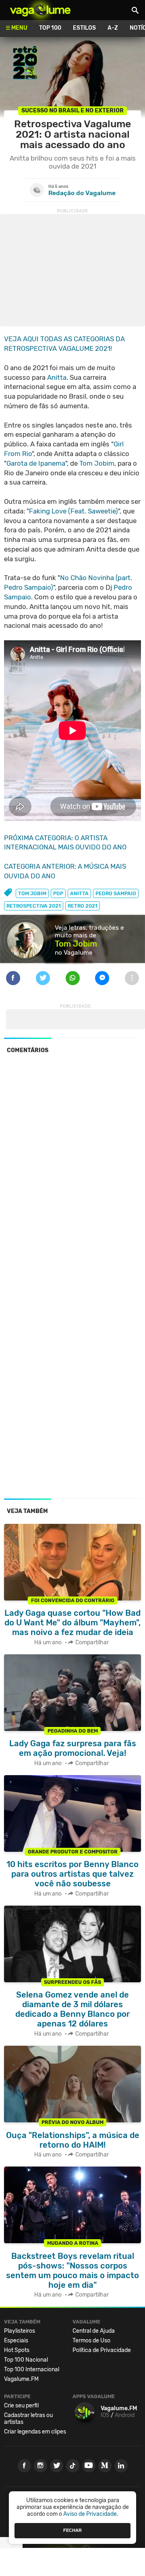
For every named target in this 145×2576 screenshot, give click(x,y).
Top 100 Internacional (32, 2369)
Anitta (57, 377)
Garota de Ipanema (36, 463)
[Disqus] (72, 1170)
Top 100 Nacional (26, 2360)
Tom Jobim (97, 463)
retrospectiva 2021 (34, 906)
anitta (79, 893)
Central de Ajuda (94, 2331)
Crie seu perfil (21, 2406)
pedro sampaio (116, 893)
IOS (105, 2415)
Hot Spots (17, 2350)
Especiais (16, 2341)
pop (58, 893)
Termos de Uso (91, 2341)
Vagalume (40, 10)
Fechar (72, 2530)
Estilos (84, 28)
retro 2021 (83, 906)
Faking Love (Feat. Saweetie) (74, 511)
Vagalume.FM (21, 2379)
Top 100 (50, 28)
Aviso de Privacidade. (91, 2514)
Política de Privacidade (102, 2350)
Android (125, 2415)
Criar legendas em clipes (35, 2432)
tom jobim (32, 893)
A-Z (113, 28)
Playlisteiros (20, 2331)
